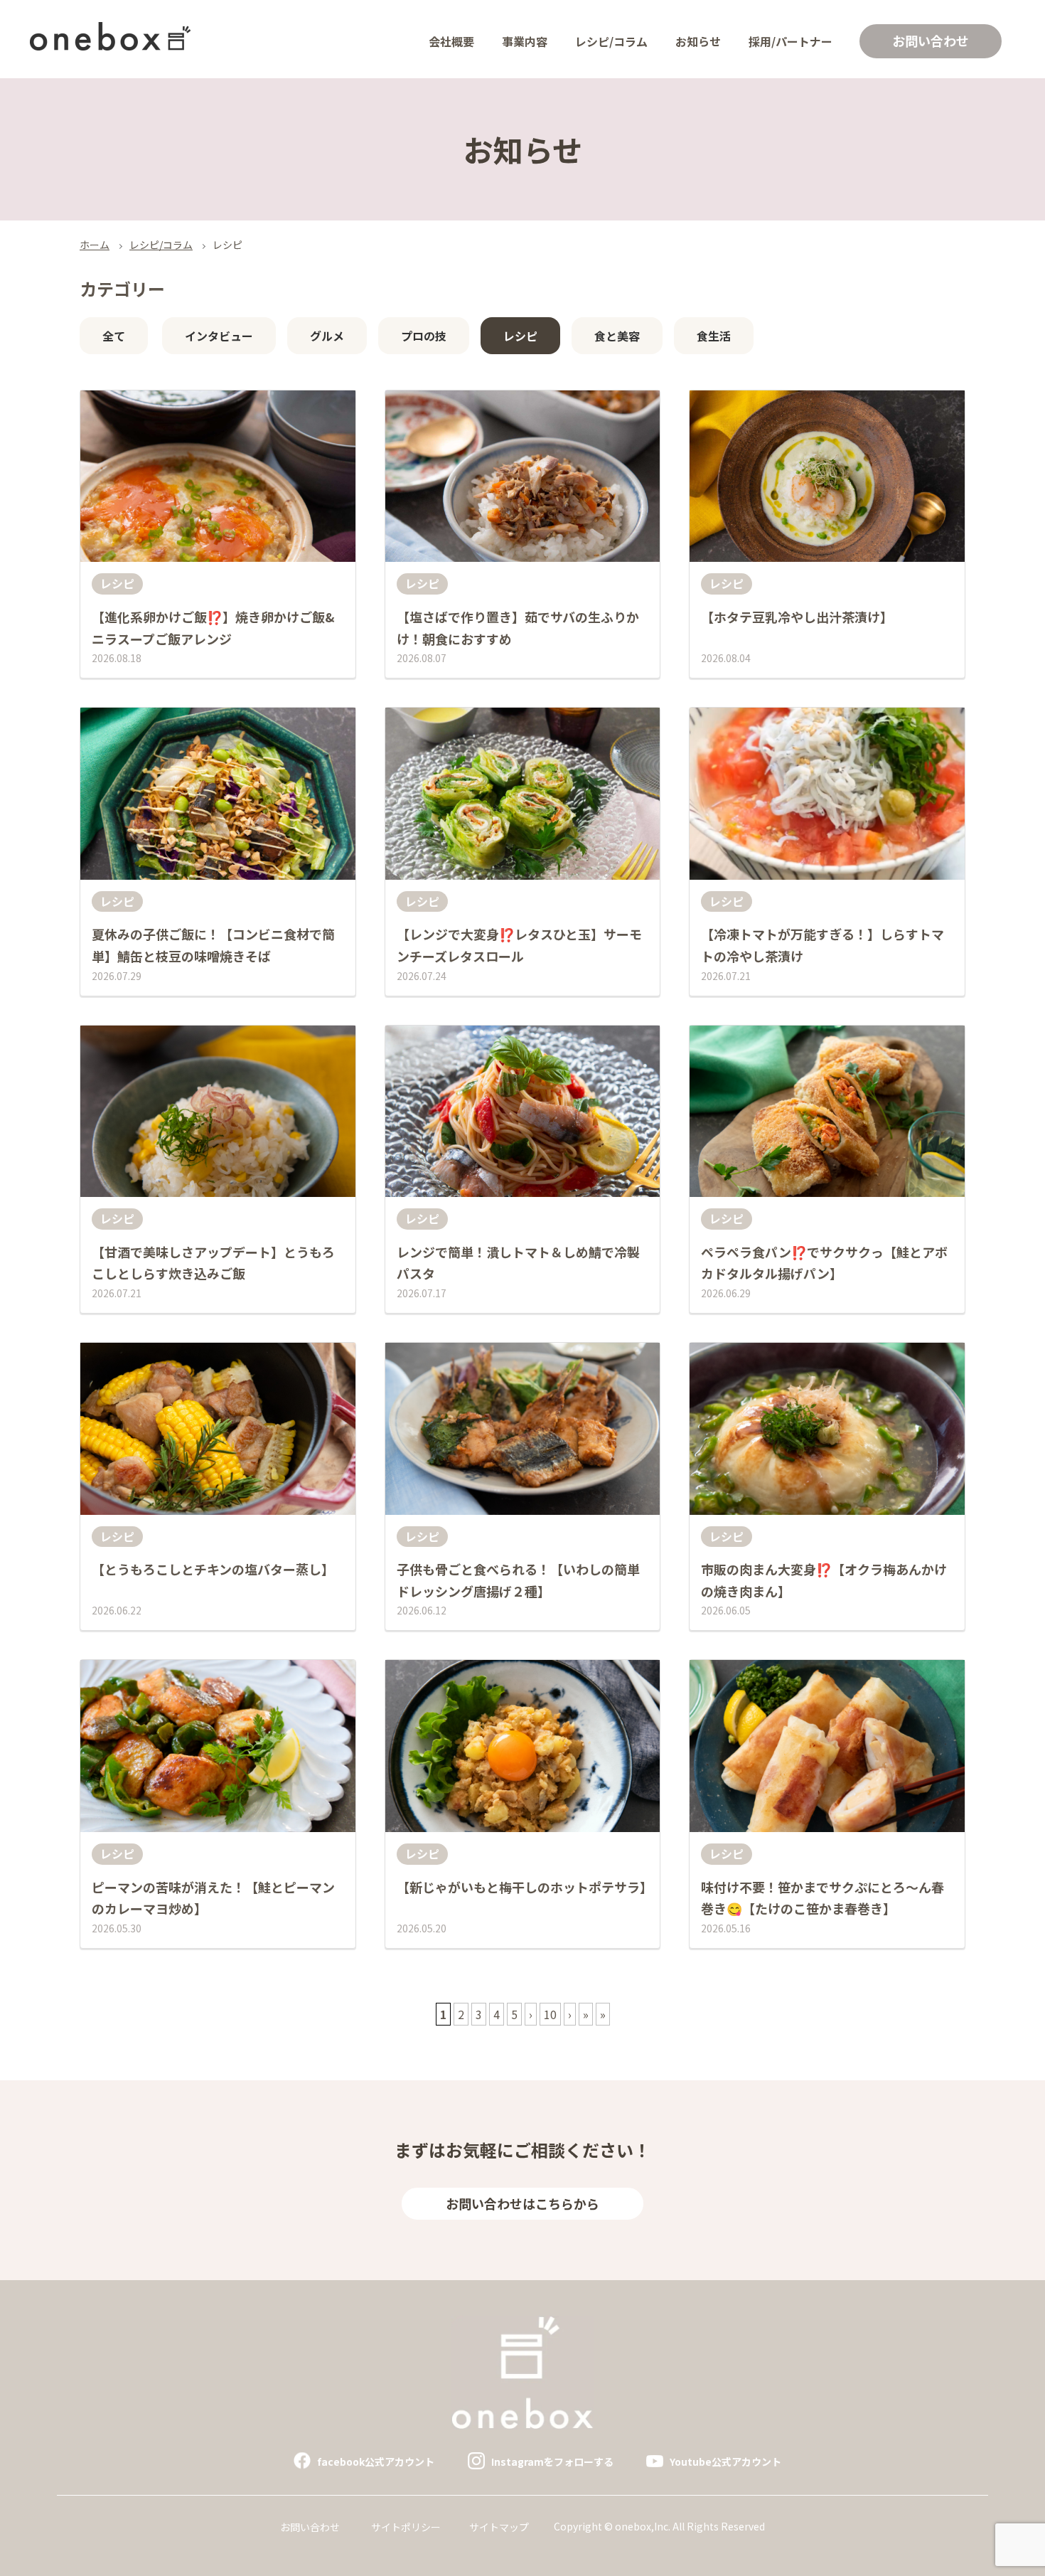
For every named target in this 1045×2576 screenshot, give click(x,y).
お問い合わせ (931, 41)
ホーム (95, 245)
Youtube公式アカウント (725, 2461)
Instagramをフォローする (552, 2461)
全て (114, 336)
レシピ (520, 336)
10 (550, 2014)
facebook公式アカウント (376, 2461)
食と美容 (617, 336)
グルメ (327, 336)
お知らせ (698, 41)
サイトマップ (499, 2527)
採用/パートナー (791, 41)
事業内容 (525, 41)
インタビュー (219, 336)
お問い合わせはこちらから (522, 2203)
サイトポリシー (406, 2527)
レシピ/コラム (611, 41)
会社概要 (451, 41)
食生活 (714, 336)
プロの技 (424, 336)
